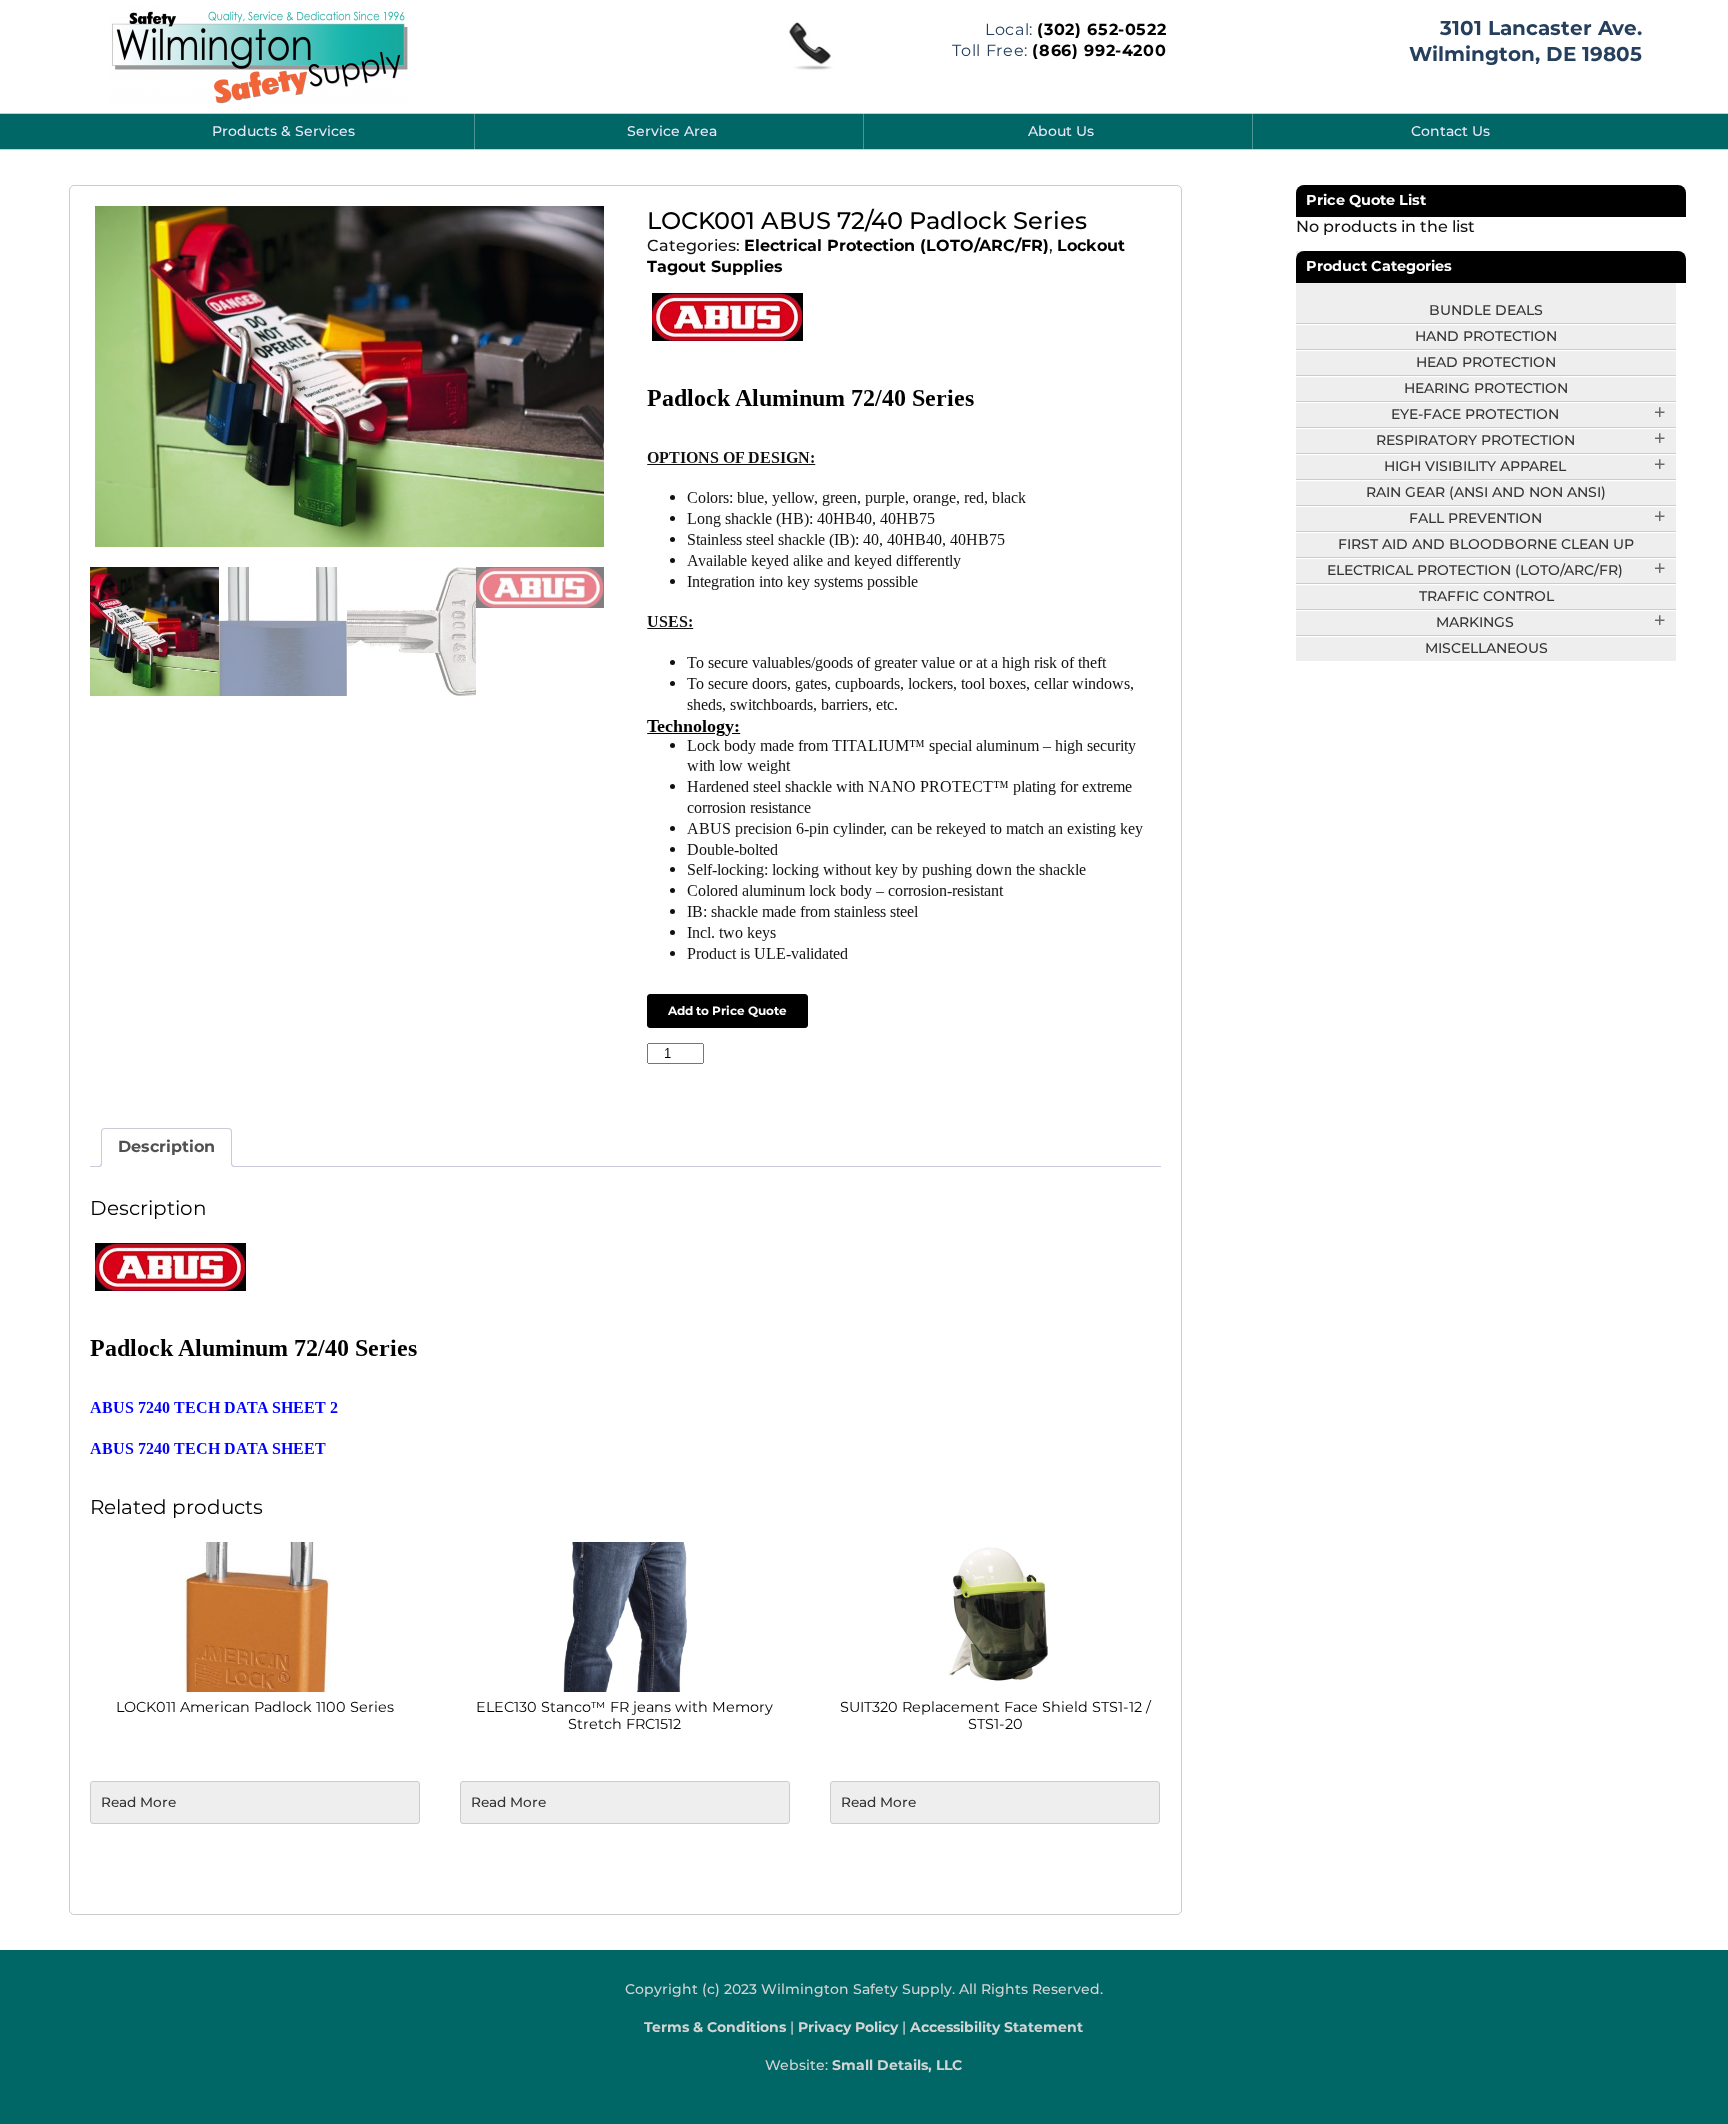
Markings (1475, 622)
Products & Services (283, 131)
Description (166, 1146)
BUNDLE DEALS (1486, 310)
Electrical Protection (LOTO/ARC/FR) (896, 245)
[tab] (166, 1147)
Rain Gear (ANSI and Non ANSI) (1486, 492)
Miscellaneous (1486, 648)
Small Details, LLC (897, 2065)
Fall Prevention (1475, 518)
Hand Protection (1486, 336)
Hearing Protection (1486, 388)
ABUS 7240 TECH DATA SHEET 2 (214, 1407)
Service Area (672, 131)
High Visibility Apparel (1475, 466)
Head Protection (1486, 362)
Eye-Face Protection (1475, 414)
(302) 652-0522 (1101, 29)
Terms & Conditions (715, 2027)
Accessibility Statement (996, 2027)
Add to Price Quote (727, 1010)
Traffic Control (1486, 596)
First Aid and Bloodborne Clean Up (1486, 544)
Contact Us (1450, 131)
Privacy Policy (848, 2027)
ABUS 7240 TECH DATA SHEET (208, 1448)
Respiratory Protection (1475, 440)
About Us (1061, 131)
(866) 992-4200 (1099, 50)
